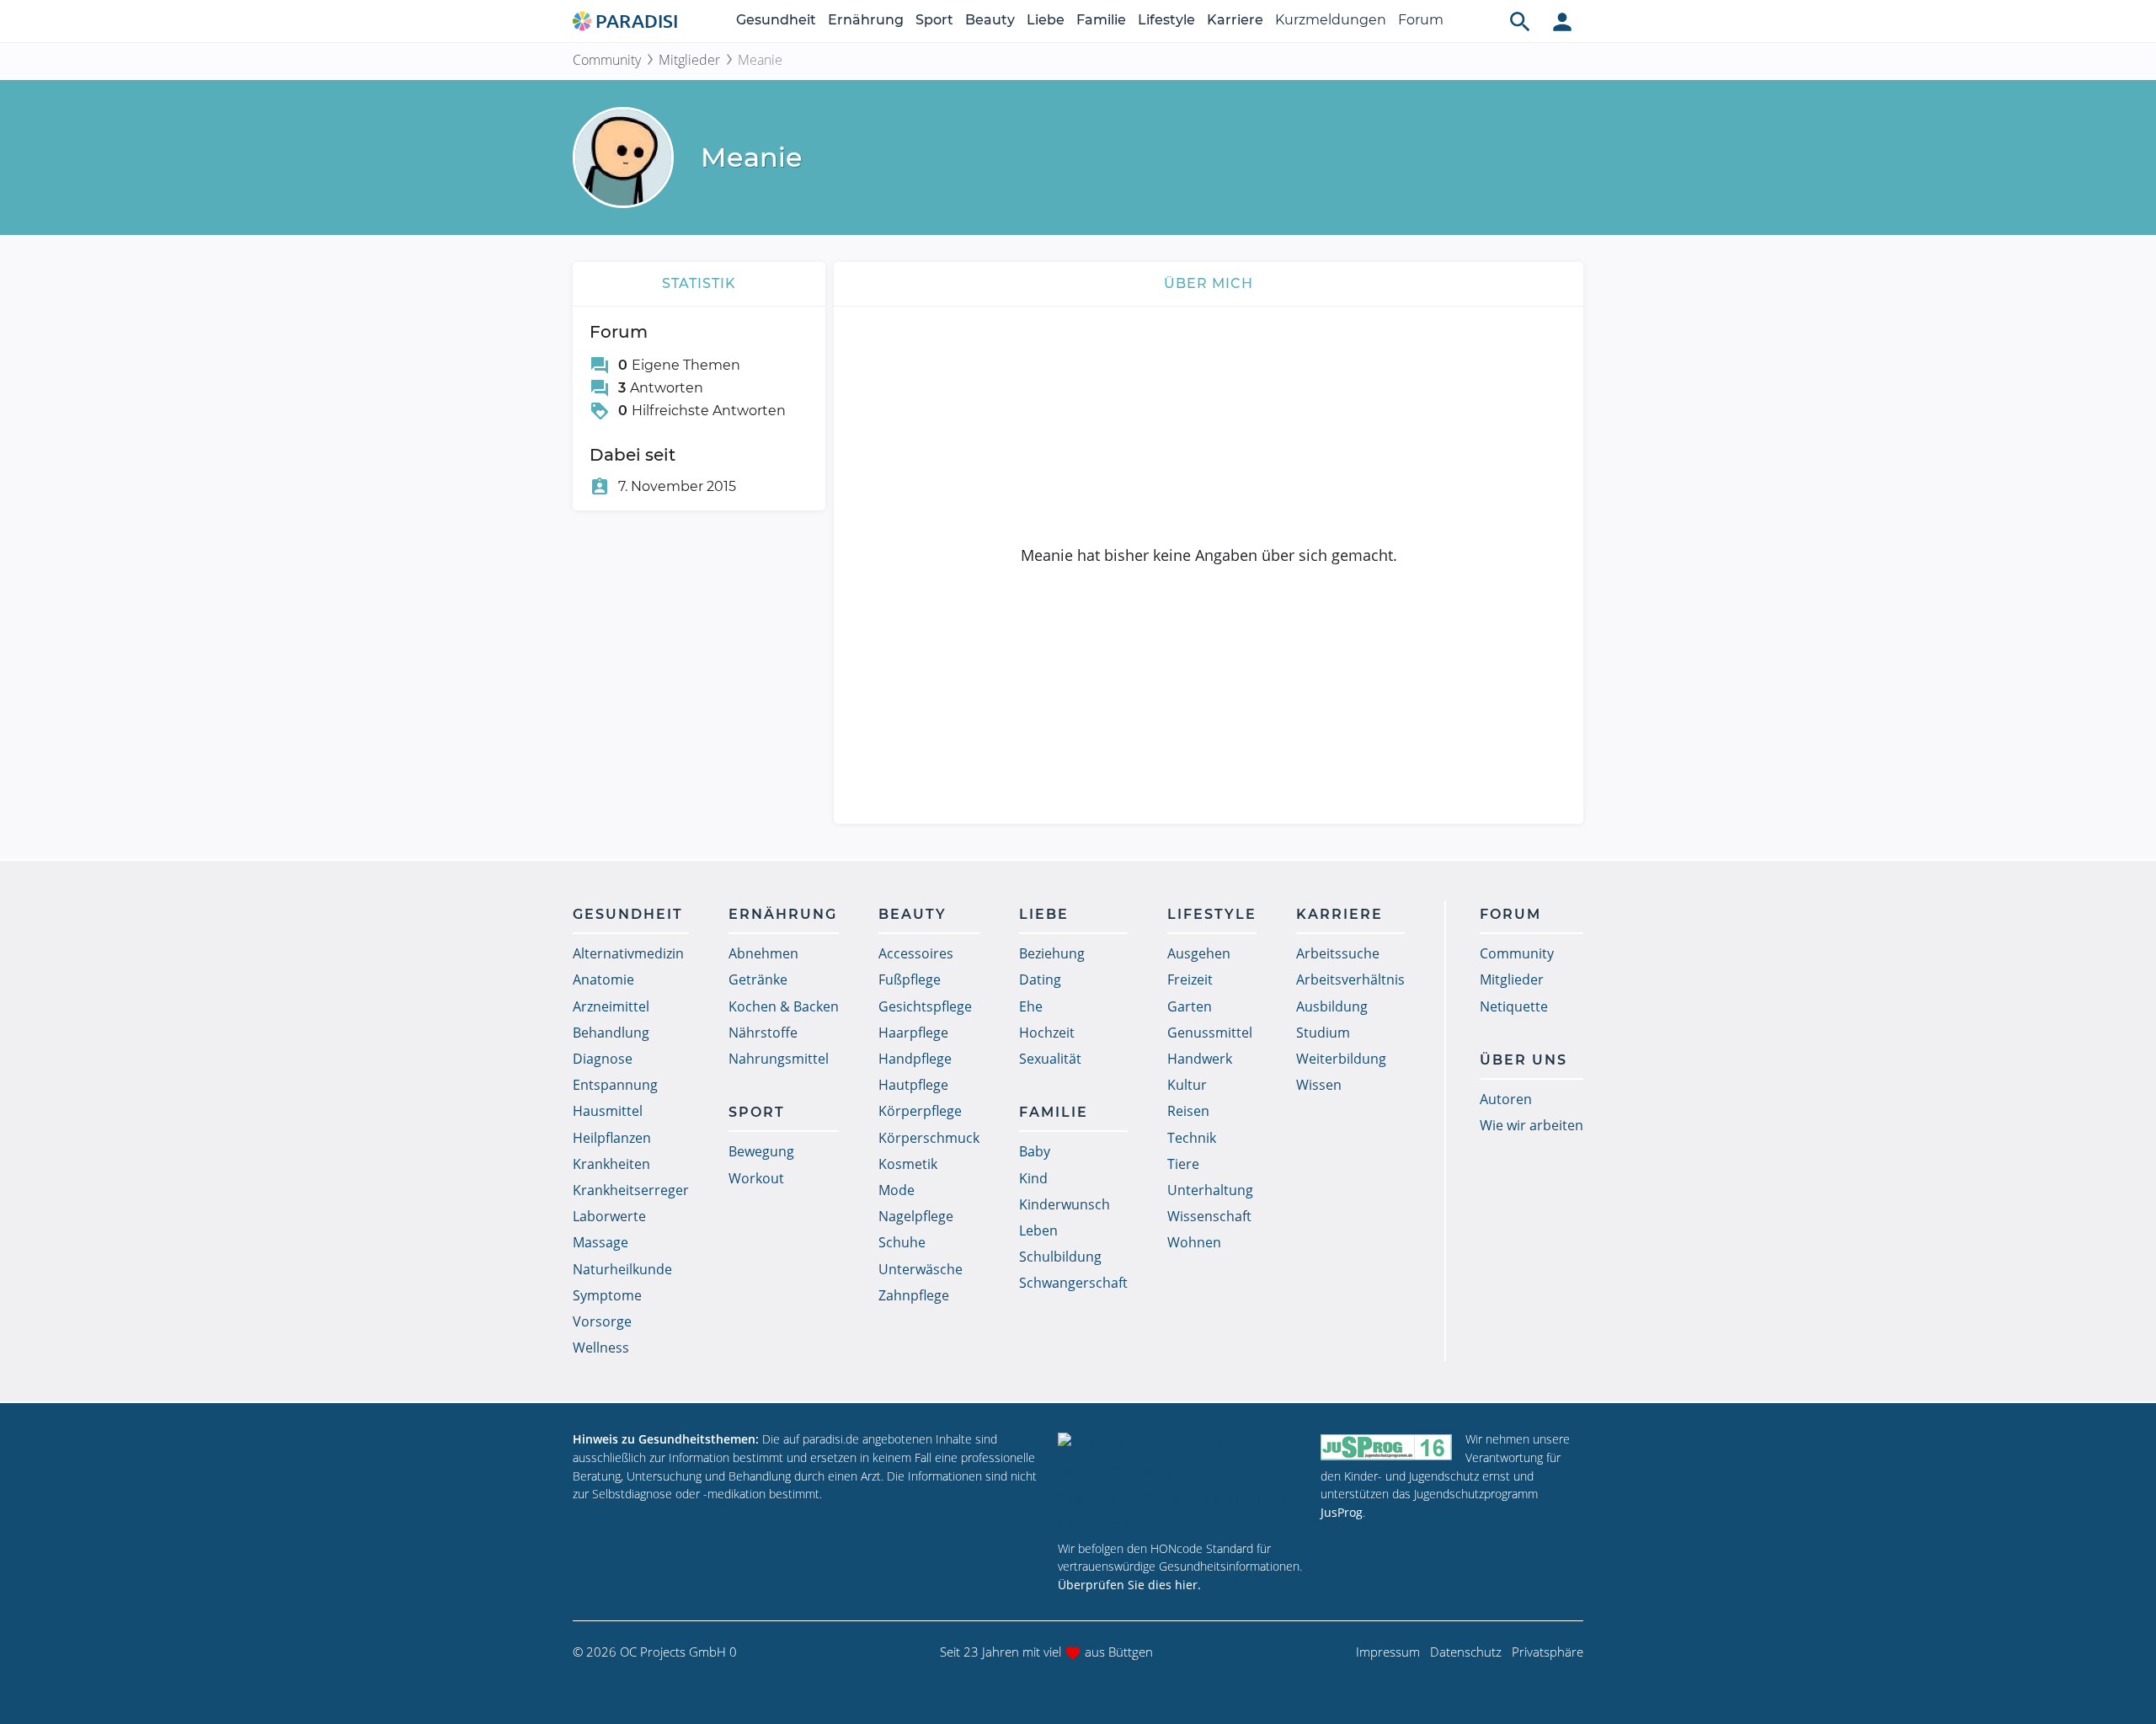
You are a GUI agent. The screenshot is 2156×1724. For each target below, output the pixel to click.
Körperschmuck (929, 1138)
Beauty (990, 20)
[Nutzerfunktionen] (1562, 21)
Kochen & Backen (784, 1006)
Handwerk (1200, 1059)
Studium (1323, 1033)
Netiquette (1514, 1006)
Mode (897, 1190)
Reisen (1188, 1111)
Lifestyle (1166, 20)
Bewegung (761, 1151)
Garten (1190, 1006)
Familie (1101, 20)
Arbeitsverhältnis (1350, 979)
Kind (1033, 1178)
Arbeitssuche (1338, 953)
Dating (1040, 979)
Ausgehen (1199, 953)
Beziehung (1052, 953)
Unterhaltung (1210, 1190)
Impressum (1388, 1652)
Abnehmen (763, 953)
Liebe (1046, 20)
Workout (756, 1178)
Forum (1421, 20)
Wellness (601, 1348)
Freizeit (1190, 979)
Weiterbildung (1341, 1059)
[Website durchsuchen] (1520, 21)
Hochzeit (1047, 1033)
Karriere (1235, 20)
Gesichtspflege (925, 1006)
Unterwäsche (921, 1269)
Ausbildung (1332, 1006)
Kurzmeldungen (1331, 20)
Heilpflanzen (612, 1138)
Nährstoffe (763, 1033)
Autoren (1506, 1099)
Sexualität (1050, 1059)
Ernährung (866, 20)
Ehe (1031, 1006)
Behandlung (611, 1033)
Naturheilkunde (622, 1269)
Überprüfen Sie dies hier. (1129, 1585)
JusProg (1342, 1512)
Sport (934, 20)
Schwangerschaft (1073, 1283)
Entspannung (615, 1085)
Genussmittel (1210, 1033)
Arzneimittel (611, 1006)
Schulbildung (1060, 1257)
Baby (1035, 1151)
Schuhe (902, 1242)
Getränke (758, 979)
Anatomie (603, 979)
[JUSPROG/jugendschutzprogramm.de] (1386, 1446)
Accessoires (916, 953)
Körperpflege (920, 1111)
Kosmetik (908, 1164)
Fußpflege (910, 979)
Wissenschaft (1209, 1216)
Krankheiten (611, 1164)
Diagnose (603, 1059)
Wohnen (1194, 1242)
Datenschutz (1466, 1652)
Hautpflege (913, 1085)
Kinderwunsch (1065, 1204)
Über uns (1524, 1060)
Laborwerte (609, 1216)
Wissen (1319, 1085)
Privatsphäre (1548, 1652)
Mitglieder (689, 60)
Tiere (1183, 1164)
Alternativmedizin (628, 953)
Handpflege (915, 1059)
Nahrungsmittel (779, 1059)
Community (607, 60)
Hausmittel (608, 1111)
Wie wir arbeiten (1532, 1125)
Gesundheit (776, 20)
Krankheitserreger (631, 1190)
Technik (1192, 1138)
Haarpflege (913, 1033)
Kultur (1187, 1085)
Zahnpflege (914, 1295)
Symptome (607, 1295)
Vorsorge (602, 1321)
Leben (1038, 1230)
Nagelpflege (916, 1216)
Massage (600, 1242)
